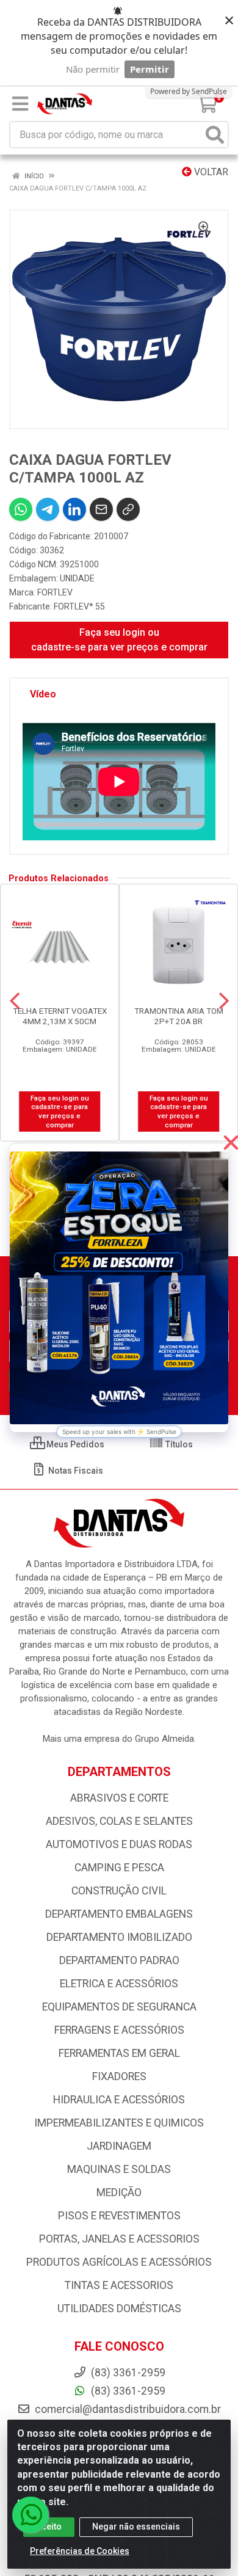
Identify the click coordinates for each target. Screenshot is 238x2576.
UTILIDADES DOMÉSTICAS (119, 2309)
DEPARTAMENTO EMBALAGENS (119, 1914)
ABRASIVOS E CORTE (119, 1798)
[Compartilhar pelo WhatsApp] (21, 509)
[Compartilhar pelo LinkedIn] (74, 509)
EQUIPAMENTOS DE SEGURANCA (119, 2007)
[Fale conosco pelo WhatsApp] (31, 2515)
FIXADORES (119, 2076)
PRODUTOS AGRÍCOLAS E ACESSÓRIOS (119, 2262)
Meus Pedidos (74, 1444)
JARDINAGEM (119, 2146)
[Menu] (20, 104)
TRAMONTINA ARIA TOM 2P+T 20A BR (179, 1016)
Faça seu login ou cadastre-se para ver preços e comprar (119, 640)
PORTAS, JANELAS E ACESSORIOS (119, 2239)
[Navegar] (15, 1001)
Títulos (178, 1444)
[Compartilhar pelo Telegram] (48, 509)
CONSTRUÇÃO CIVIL (119, 1891)
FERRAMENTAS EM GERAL (119, 2053)
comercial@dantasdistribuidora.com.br (127, 2409)
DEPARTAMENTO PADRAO (119, 1960)
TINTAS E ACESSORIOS (119, 2285)
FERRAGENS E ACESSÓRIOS (119, 2030)
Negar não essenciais (136, 2527)
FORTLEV (55, 592)
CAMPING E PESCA (119, 1868)
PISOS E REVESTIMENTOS (119, 2216)
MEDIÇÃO (119, 2192)
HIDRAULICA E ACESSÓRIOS (119, 2100)
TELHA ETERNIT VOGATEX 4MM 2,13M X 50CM (60, 1016)
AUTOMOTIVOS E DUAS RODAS (119, 1844)
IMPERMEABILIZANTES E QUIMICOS (119, 2123)
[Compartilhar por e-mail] (101, 509)
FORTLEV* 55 (79, 606)
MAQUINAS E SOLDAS (119, 2169)
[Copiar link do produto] (128, 509)
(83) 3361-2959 (127, 2391)
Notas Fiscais (75, 1471)
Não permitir (93, 69)
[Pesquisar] (215, 135)
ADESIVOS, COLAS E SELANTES (119, 1821)
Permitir (150, 69)
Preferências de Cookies (80, 2551)
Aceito (49, 2527)
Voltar (210, 172)
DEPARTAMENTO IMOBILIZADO (119, 1937)
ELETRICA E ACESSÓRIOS (119, 1984)
